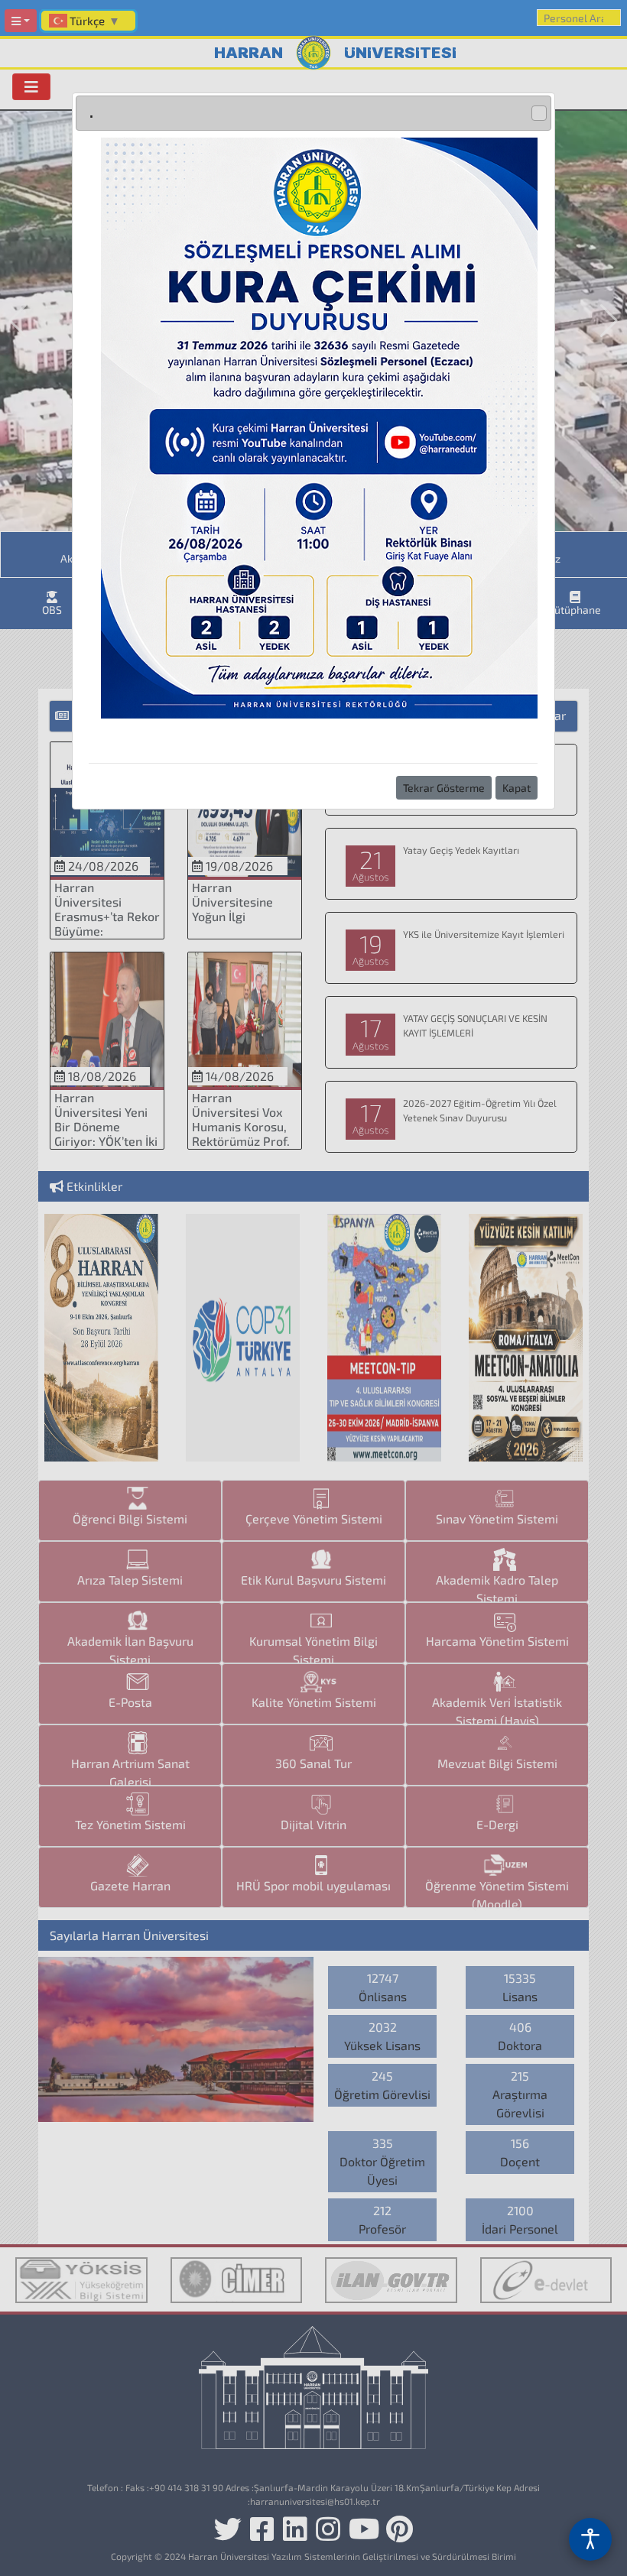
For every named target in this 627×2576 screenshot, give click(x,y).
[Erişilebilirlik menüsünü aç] (590, 2539)
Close (539, 113)
